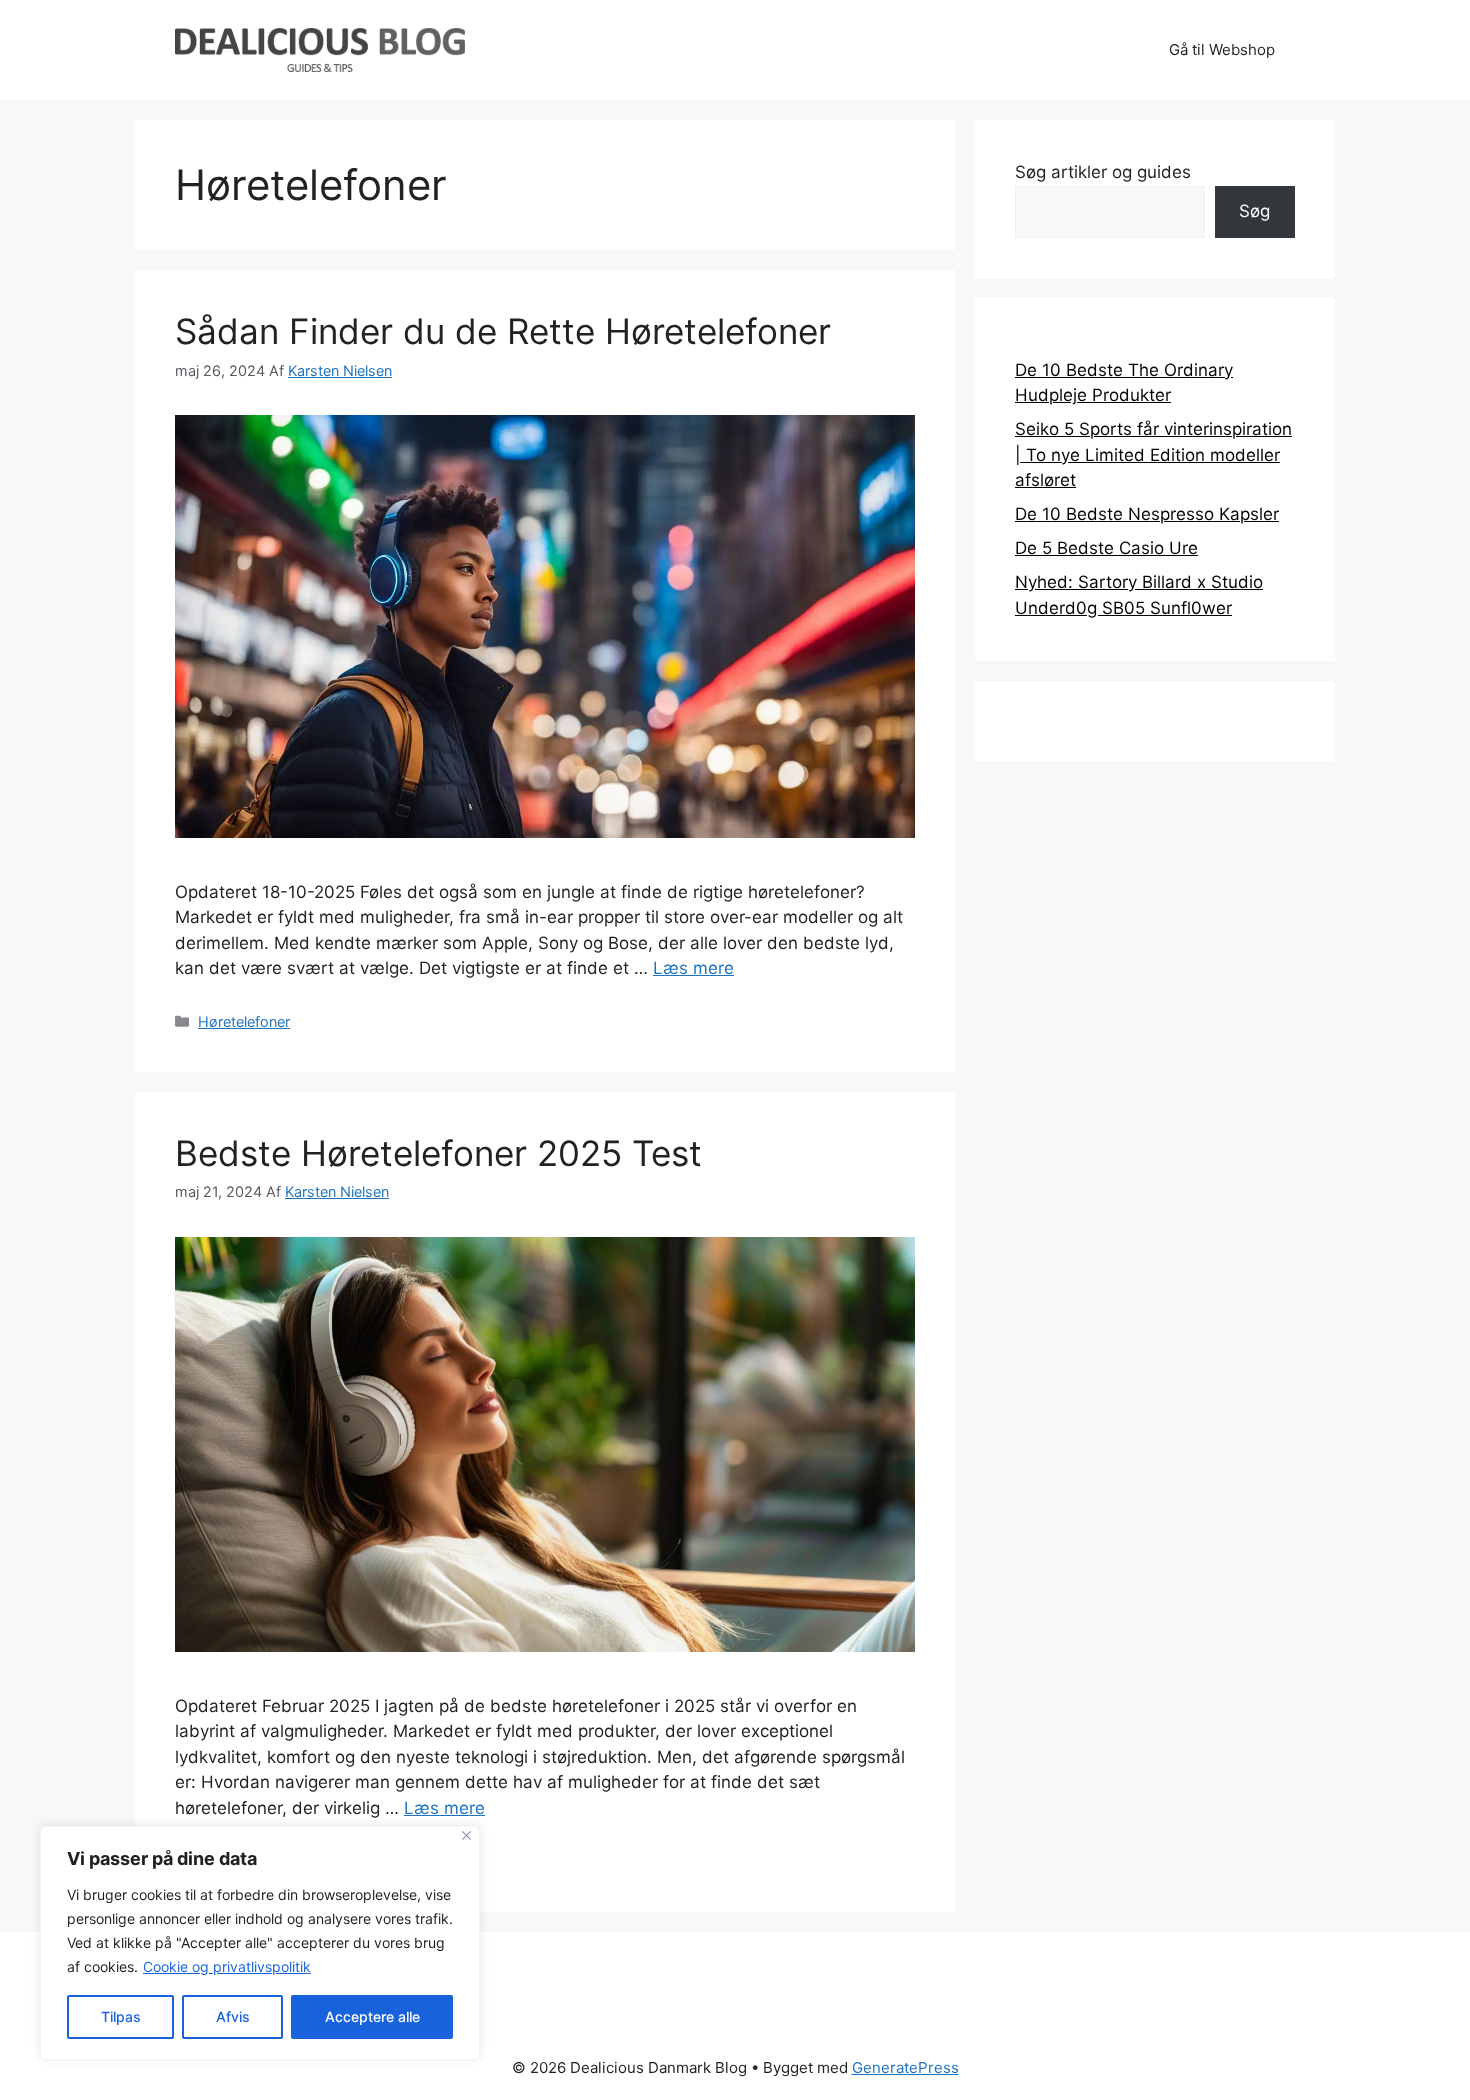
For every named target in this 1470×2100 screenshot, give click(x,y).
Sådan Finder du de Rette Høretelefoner (503, 331)
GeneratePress (905, 2067)
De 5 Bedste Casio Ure (1106, 548)
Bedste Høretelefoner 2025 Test (438, 1153)
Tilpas (121, 2016)
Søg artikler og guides (1103, 172)
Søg (1254, 211)
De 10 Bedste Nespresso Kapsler (1147, 514)
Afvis (233, 2016)
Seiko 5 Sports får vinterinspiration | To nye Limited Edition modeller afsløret (1153, 454)
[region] (260, 1943)
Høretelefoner (244, 1021)
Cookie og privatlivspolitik (227, 1966)
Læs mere (693, 968)
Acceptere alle (372, 2016)
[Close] (466, 1835)
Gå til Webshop (1222, 49)
